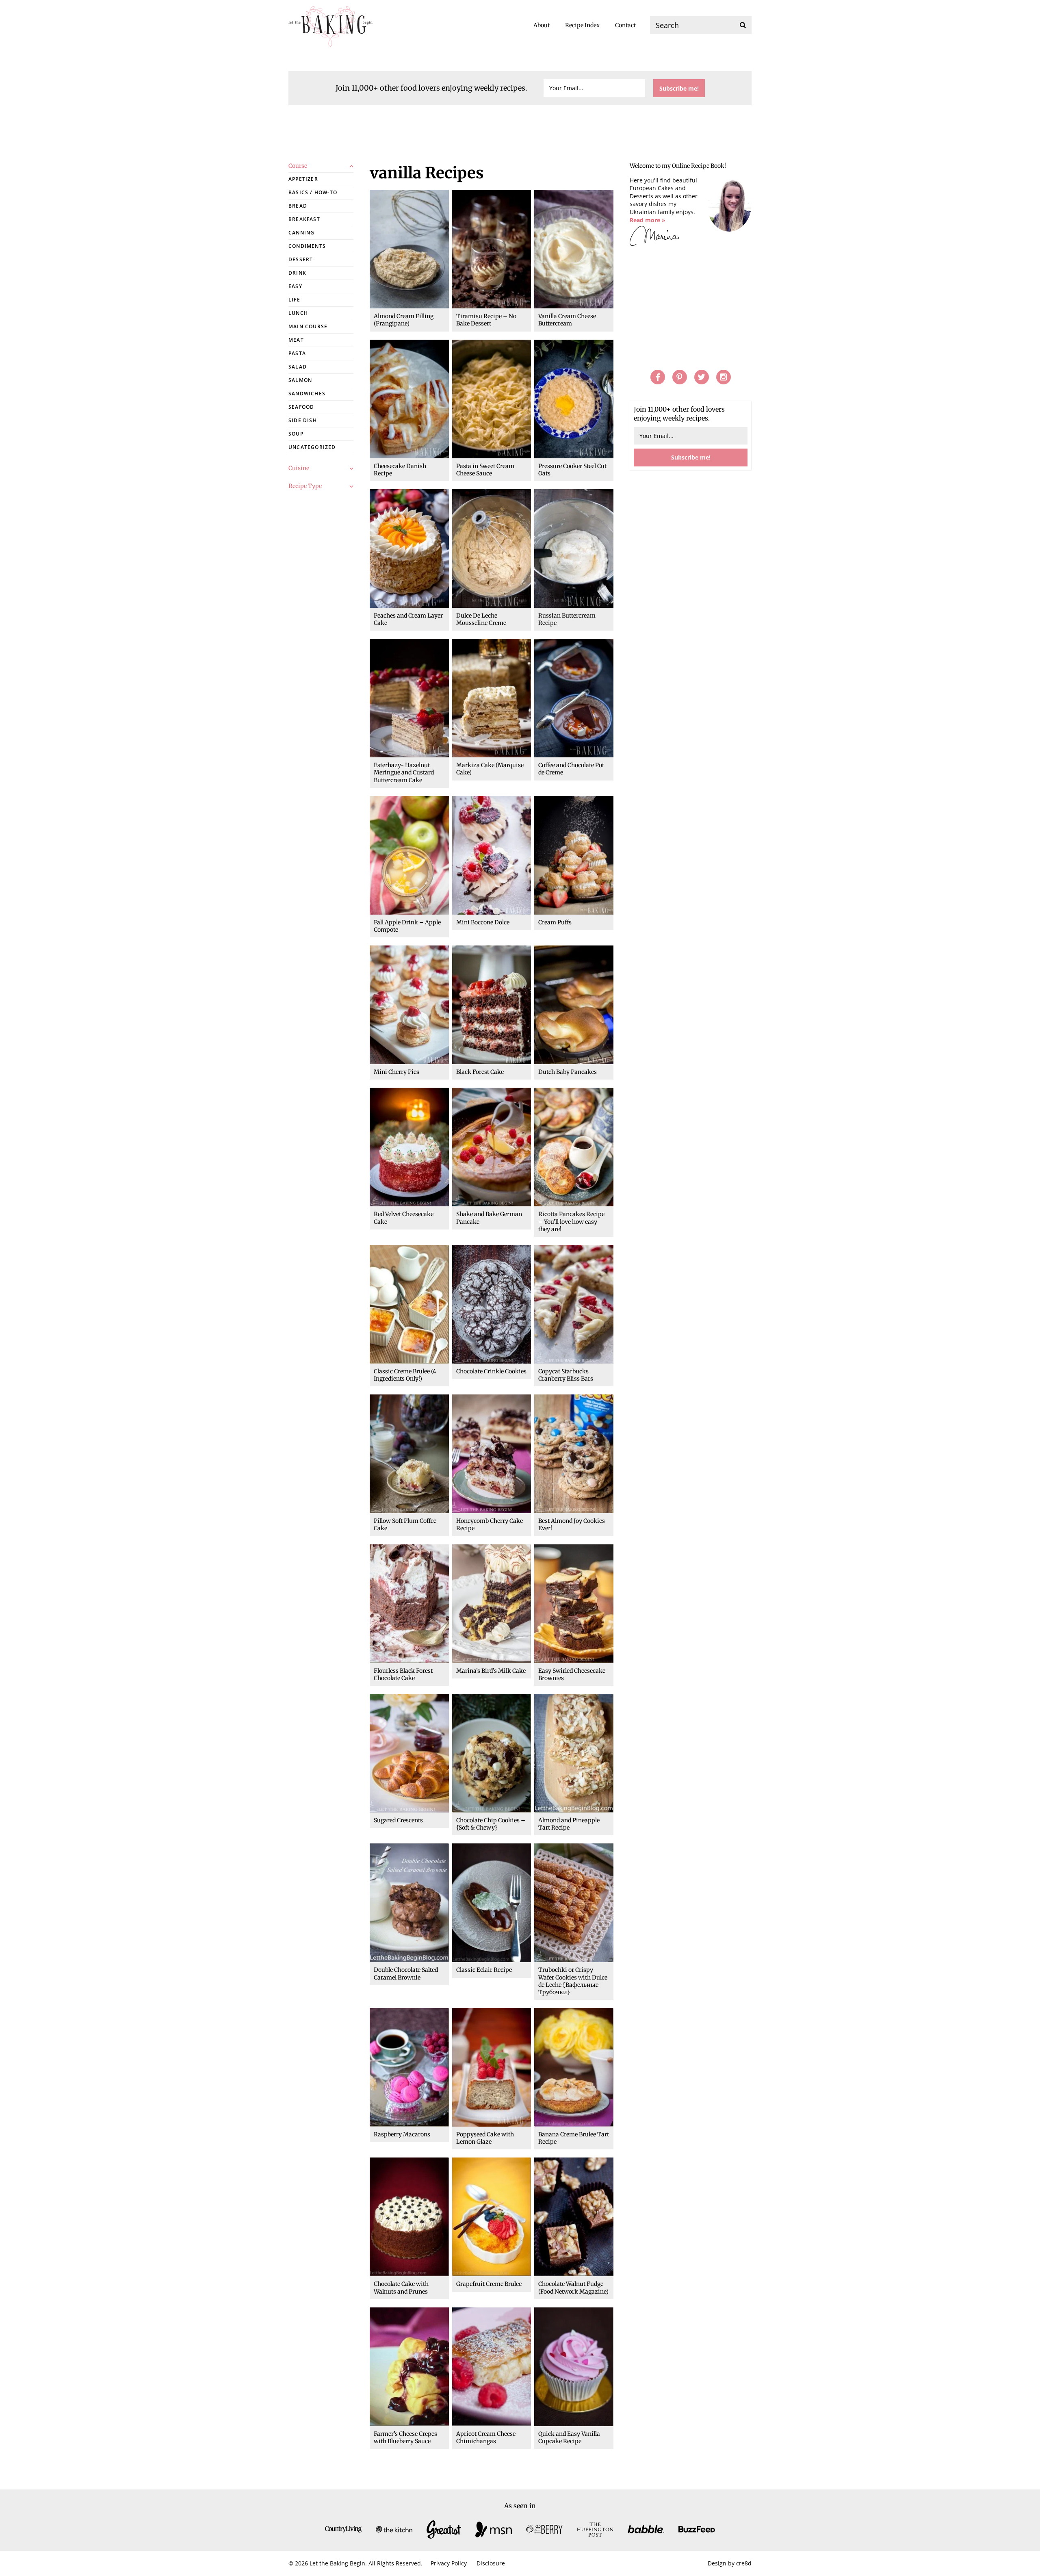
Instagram (724, 377)
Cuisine (299, 468)
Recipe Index (582, 25)
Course (298, 166)
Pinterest (680, 377)
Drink (297, 273)
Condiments (307, 246)
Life (294, 300)
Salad (298, 367)
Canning (301, 233)
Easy (295, 286)
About (542, 25)
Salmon (300, 380)
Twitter (702, 377)
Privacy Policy (449, 2563)
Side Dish (303, 420)
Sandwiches (307, 394)
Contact (625, 25)
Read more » (648, 220)
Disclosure (491, 2563)
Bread (298, 206)
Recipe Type (305, 486)
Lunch (298, 313)
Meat (296, 340)
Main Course (308, 326)
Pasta (297, 353)
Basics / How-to (313, 192)
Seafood (301, 407)
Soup (296, 434)
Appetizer (303, 179)
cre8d (744, 2563)
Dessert (301, 259)
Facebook (658, 377)
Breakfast (304, 219)
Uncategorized (312, 447)
